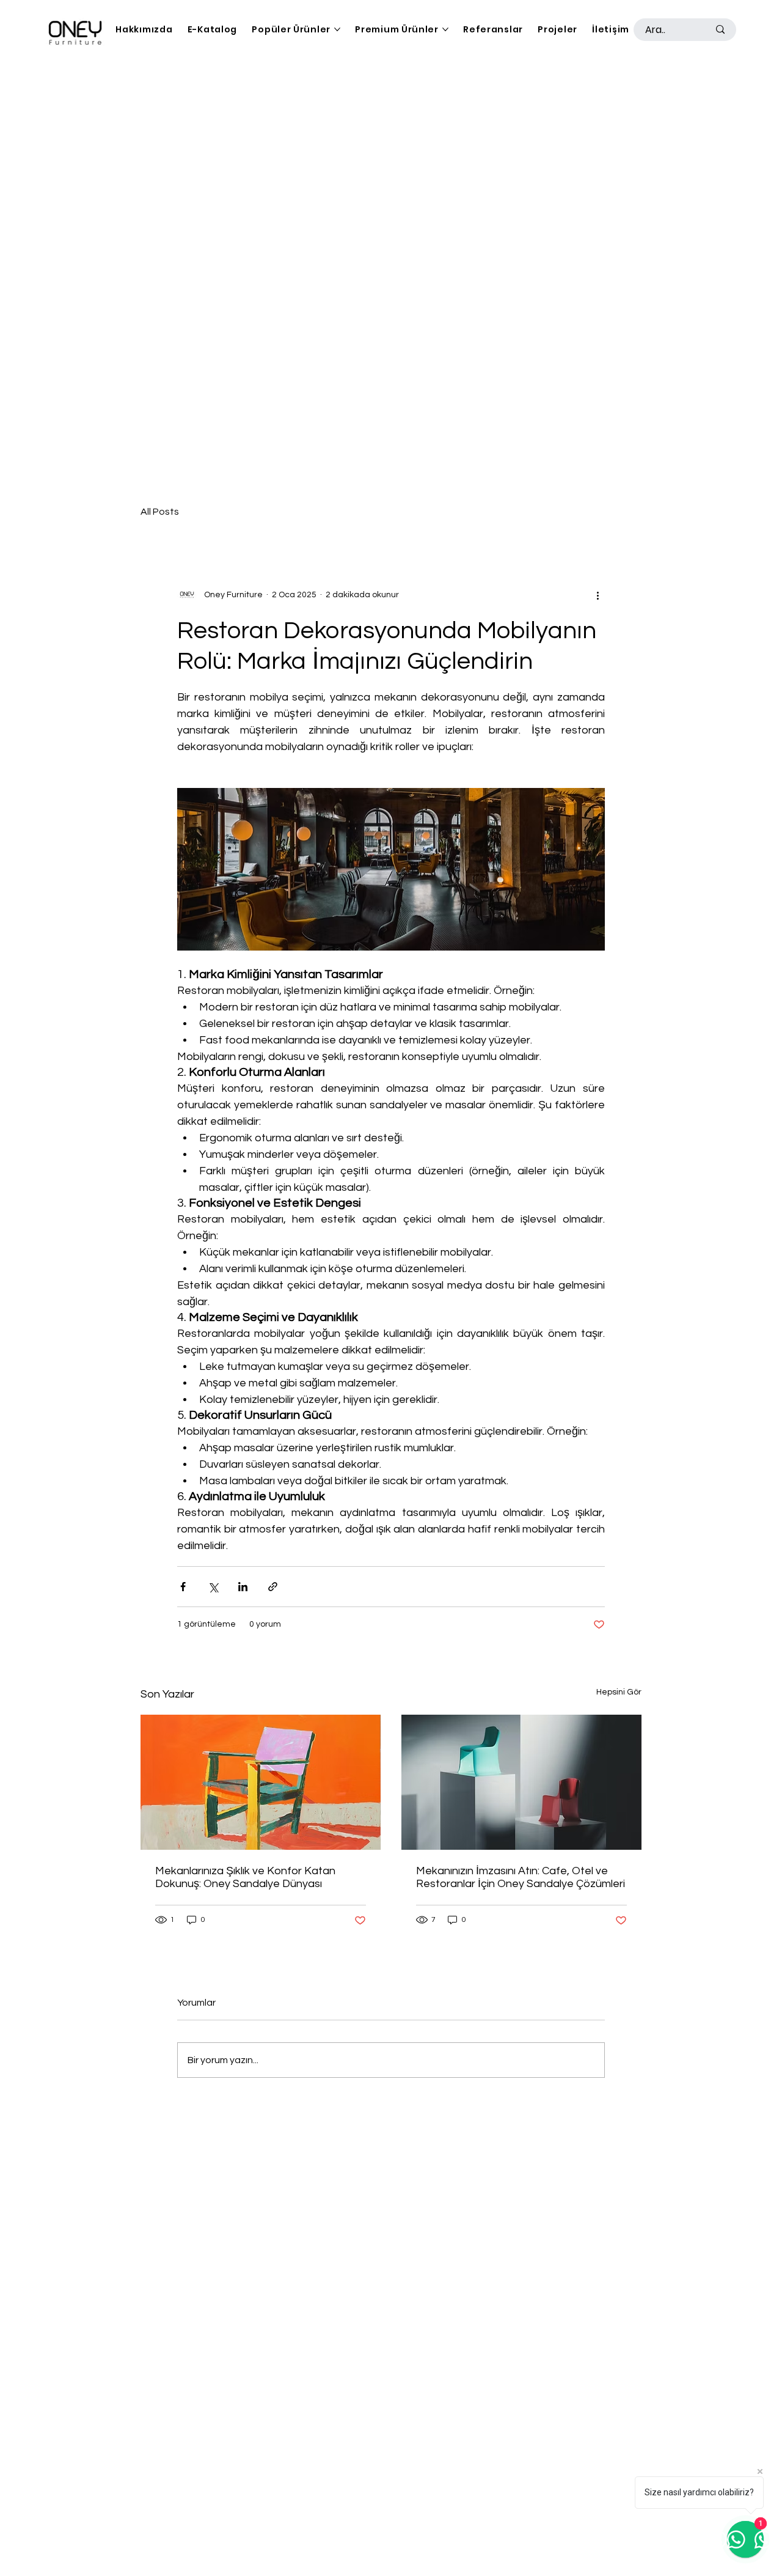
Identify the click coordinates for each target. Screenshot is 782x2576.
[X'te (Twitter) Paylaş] (213, 1587)
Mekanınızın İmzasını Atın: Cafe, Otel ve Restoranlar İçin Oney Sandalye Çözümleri (521, 1877)
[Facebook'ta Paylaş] (183, 1587)
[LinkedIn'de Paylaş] (243, 1587)
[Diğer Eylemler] (597, 595)
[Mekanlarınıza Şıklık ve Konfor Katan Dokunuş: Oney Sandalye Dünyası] (261, 1782)
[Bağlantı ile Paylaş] (273, 1587)
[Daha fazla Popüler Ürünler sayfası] (337, 29)
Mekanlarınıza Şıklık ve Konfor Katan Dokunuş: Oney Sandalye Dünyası (245, 1877)
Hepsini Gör (619, 1692)
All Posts (160, 512)
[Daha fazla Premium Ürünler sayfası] (445, 29)
